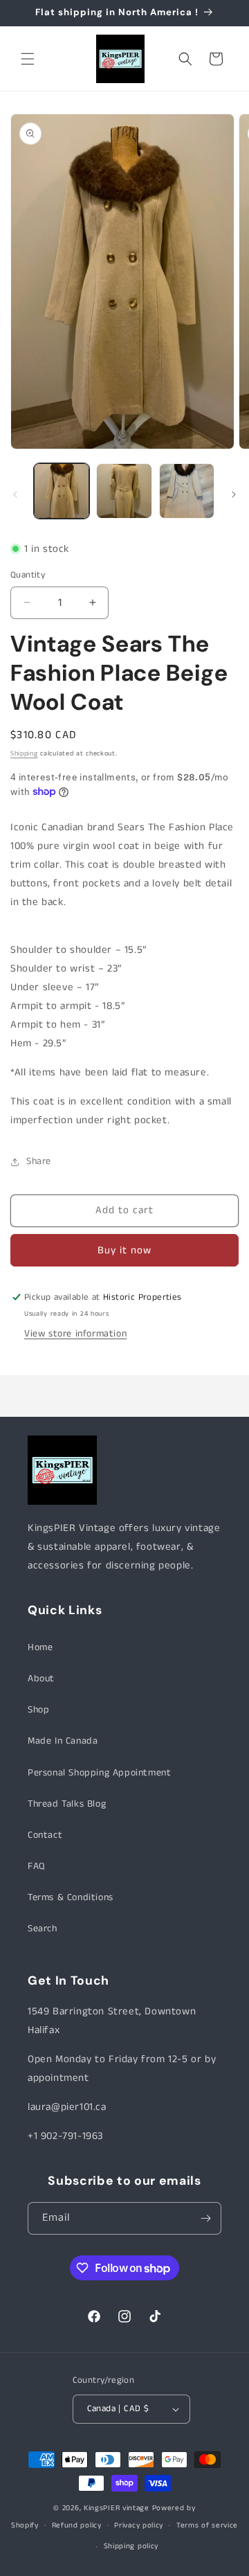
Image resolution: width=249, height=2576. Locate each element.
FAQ (36, 1866)
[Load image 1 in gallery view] (62, 491)
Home (40, 1647)
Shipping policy (131, 2546)
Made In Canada (63, 1741)
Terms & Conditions (71, 1897)
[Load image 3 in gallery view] (187, 491)
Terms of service (207, 2525)
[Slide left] (15, 494)
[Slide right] (234, 494)
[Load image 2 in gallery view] (124, 491)
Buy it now (124, 1250)
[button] (28, 59)
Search (43, 1929)
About (41, 1679)
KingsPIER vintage (117, 2508)
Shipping (24, 753)
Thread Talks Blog (67, 1804)
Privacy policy (139, 2525)
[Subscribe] (205, 2218)
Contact (45, 1835)
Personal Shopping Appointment (99, 1773)
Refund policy (77, 2525)
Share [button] (39, 1161)
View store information (75, 1334)
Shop (38, 1710)
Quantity (28, 575)
